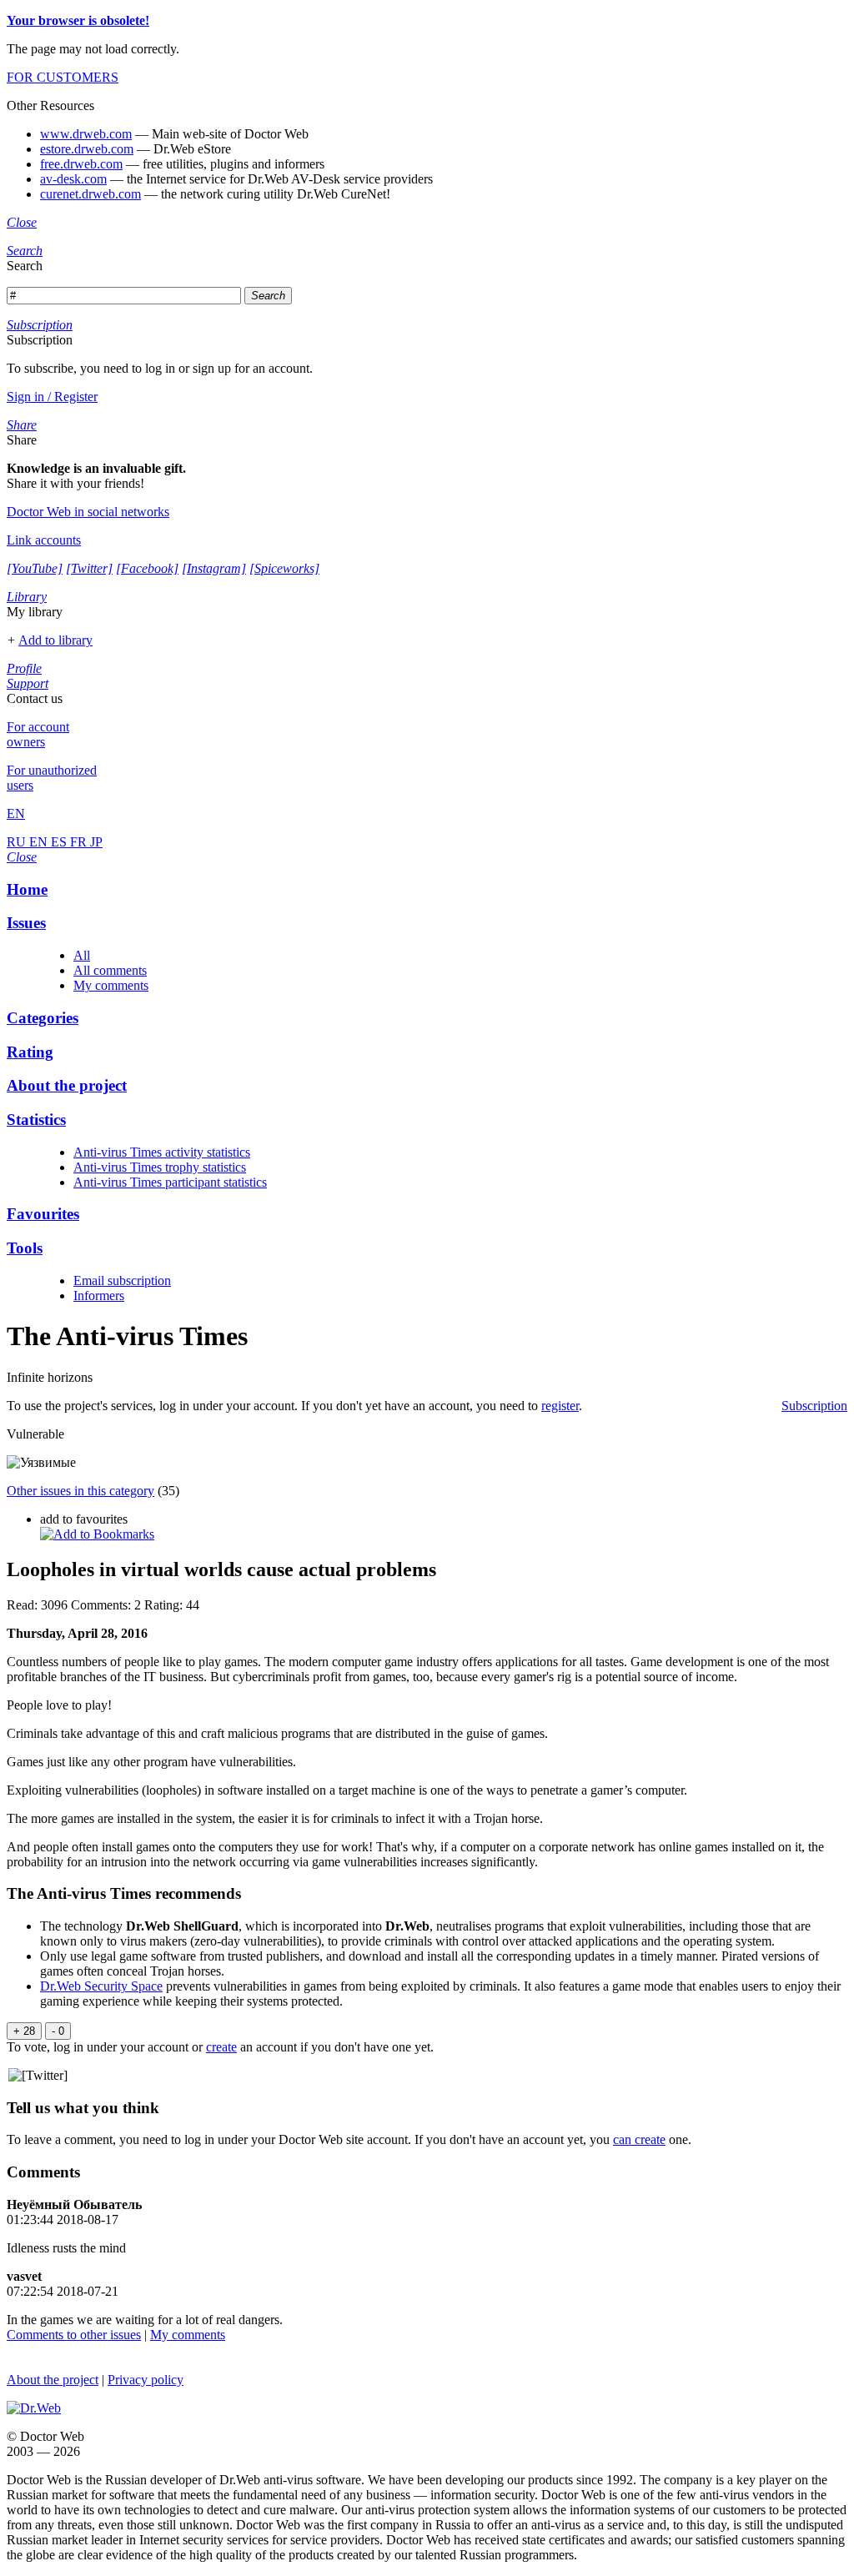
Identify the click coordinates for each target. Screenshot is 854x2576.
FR (80, 842)
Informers (99, 1296)
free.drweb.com (81, 164)
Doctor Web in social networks (88, 512)
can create (639, 2139)
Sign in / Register (52, 397)
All (82, 955)
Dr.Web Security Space (101, 1986)
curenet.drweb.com (90, 194)
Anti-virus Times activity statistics (162, 1152)
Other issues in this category (80, 1491)
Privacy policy (146, 2380)
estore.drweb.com (87, 149)
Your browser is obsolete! (78, 20)
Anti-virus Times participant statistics (170, 1182)
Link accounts (44, 540)
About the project (53, 2380)
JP (96, 842)
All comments (110, 970)
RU (18, 842)
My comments (111, 985)
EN (40, 842)
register (560, 1406)
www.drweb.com (86, 134)
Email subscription (122, 1280)
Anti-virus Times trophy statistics (160, 1167)
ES (60, 842)
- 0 (58, 2031)
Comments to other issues (74, 2335)
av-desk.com (73, 179)
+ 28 (24, 2031)
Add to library (55, 640)
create (221, 2047)
